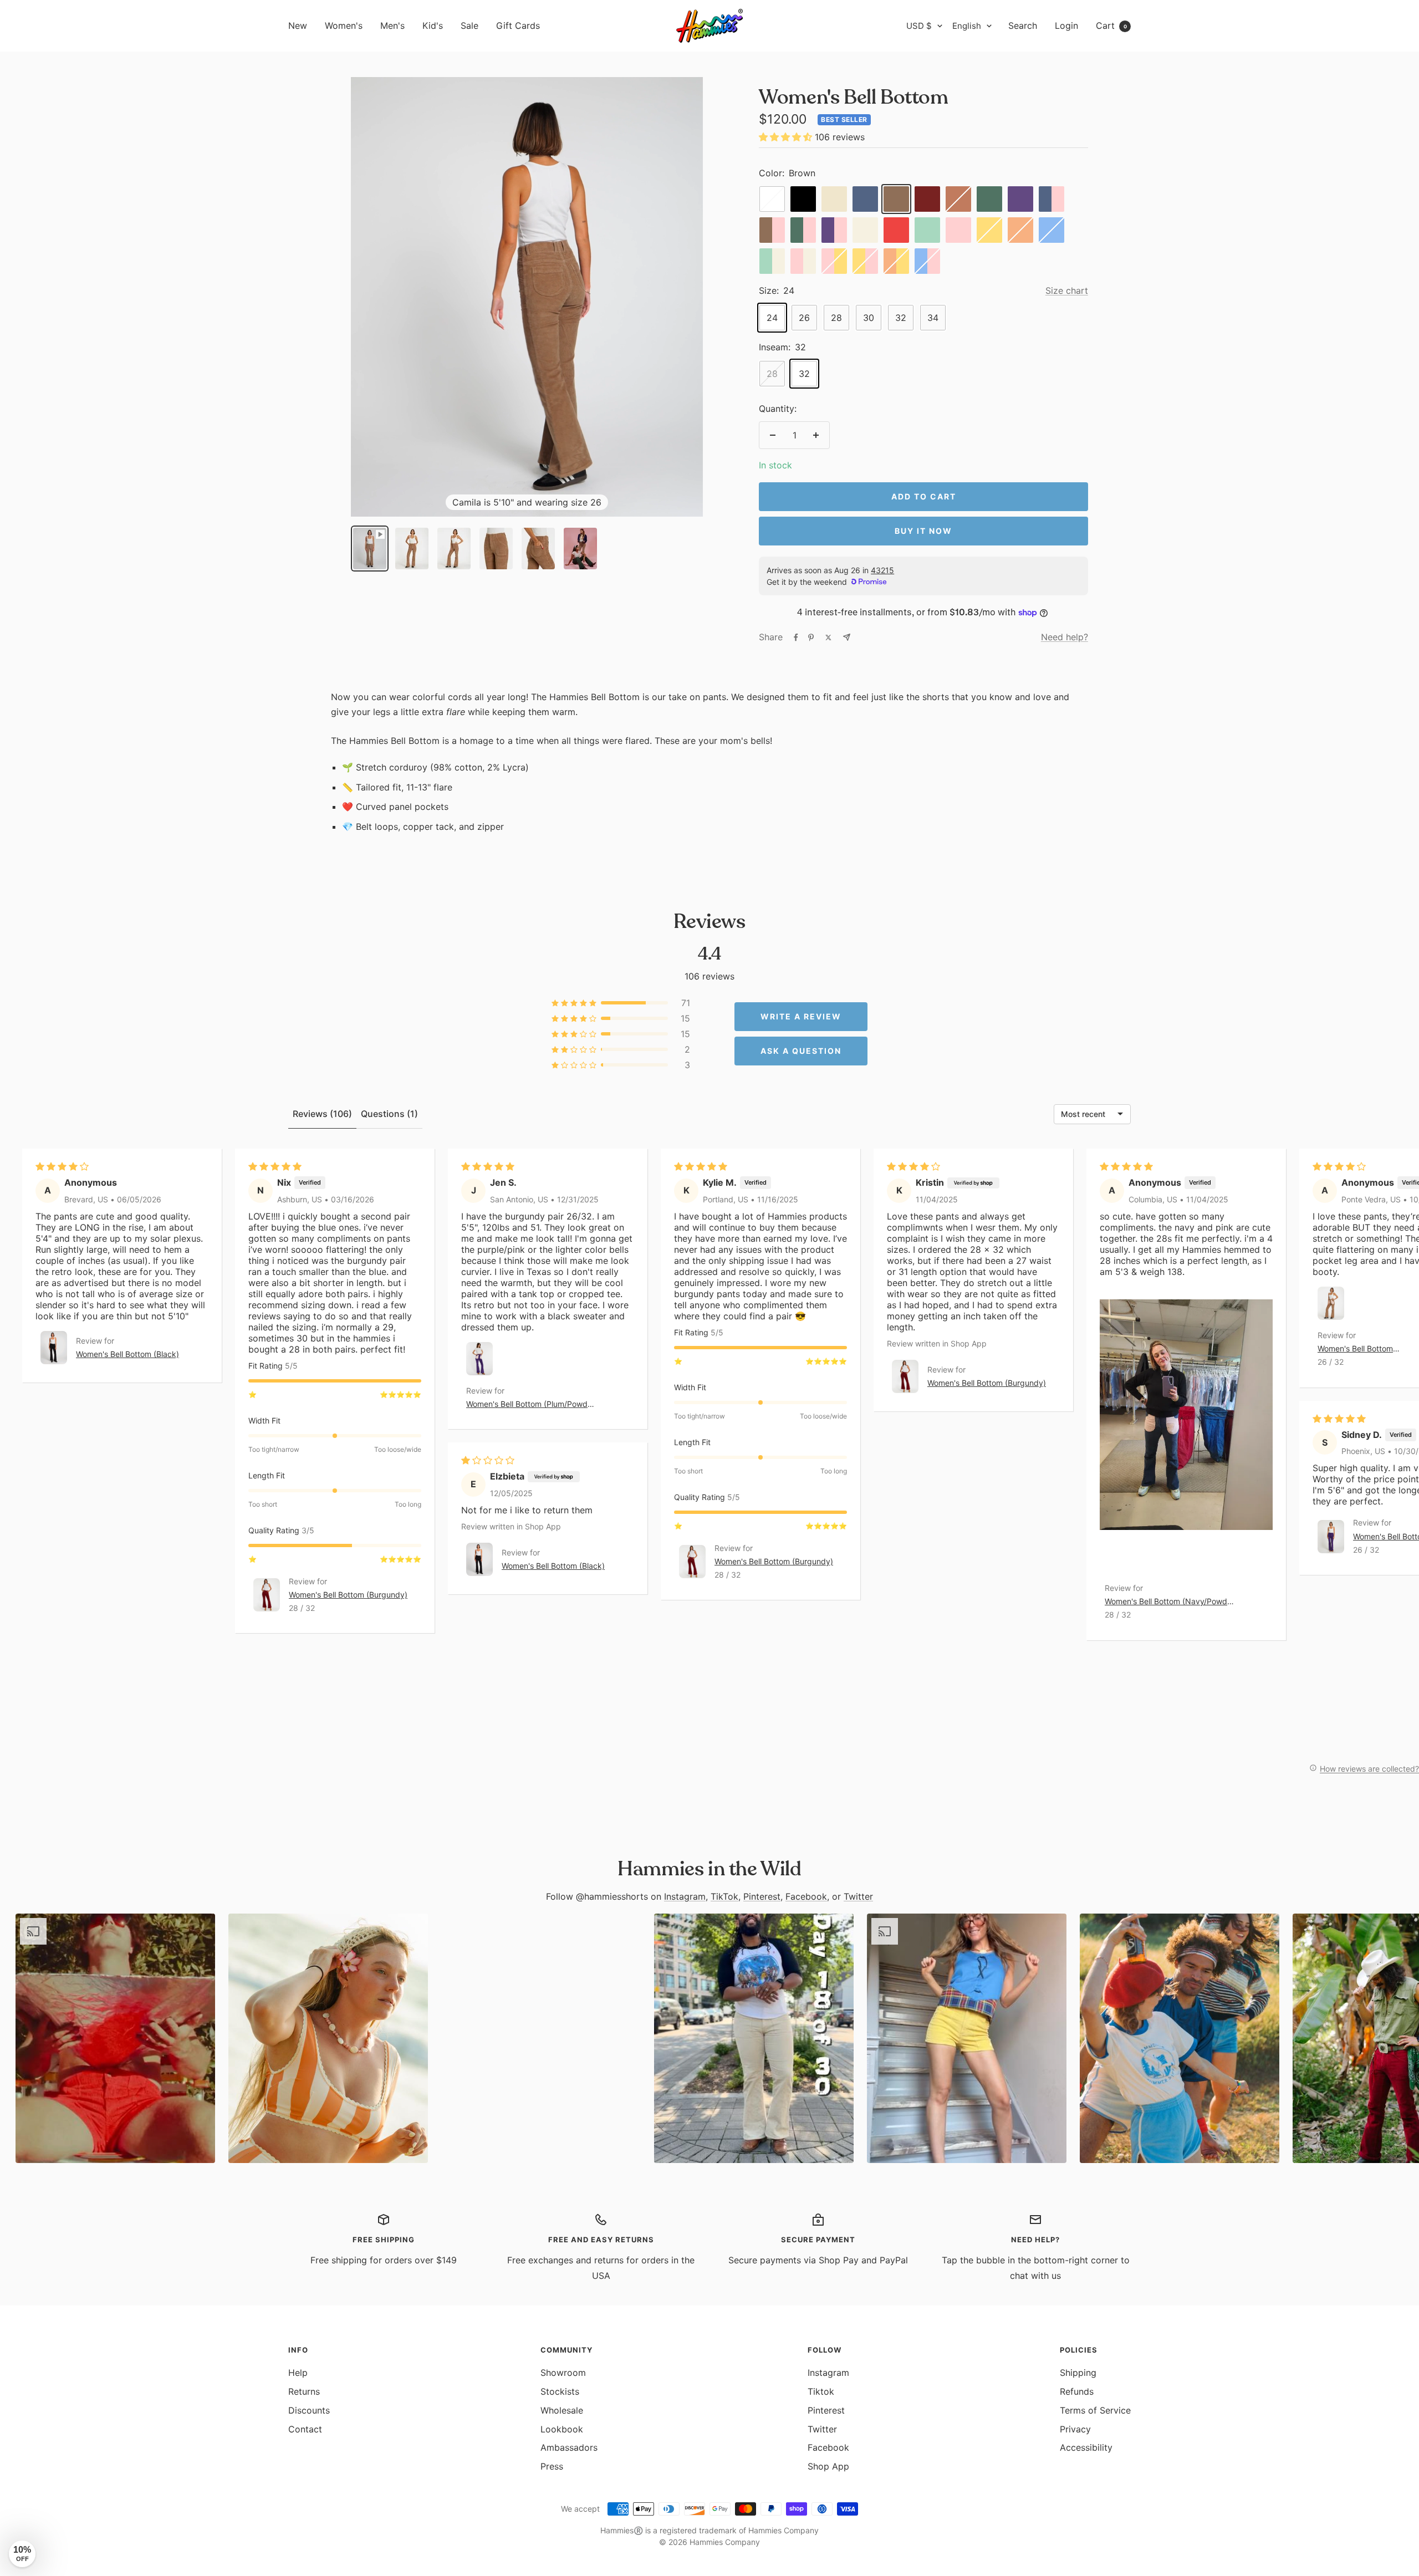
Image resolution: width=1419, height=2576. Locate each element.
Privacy (1075, 2429)
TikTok (724, 1896)
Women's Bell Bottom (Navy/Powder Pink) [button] (1170, 1602)
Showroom (563, 2373)
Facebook (806, 1896)
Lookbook (562, 2429)
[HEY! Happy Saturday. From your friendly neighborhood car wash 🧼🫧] (115, 2038)
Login (1066, 25)
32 (901, 318)
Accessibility (1086, 2447)
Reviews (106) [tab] (322, 1114)
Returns (304, 2391)
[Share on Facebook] (796, 637)
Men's (392, 25)
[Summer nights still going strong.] (1180, 2038)
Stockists (560, 2391)
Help (298, 2373)
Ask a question (801, 1051)
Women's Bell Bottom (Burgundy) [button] (348, 1595)
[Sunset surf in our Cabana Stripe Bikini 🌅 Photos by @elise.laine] (328, 2038)
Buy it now (923, 531)
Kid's (433, 25)
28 (836, 318)
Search (1023, 25)
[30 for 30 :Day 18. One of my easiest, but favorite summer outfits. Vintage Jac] (754, 2038)
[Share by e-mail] (847, 637)
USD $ (919, 26)
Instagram (685, 1896)
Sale (469, 25)
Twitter (858, 1896)
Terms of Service (1095, 2410)
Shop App (828, 2466)
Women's (344, 25)
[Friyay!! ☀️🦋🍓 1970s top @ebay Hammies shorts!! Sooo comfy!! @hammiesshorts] (967, 2038)
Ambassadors (569, 2447)
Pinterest (762, 1896)
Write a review (801, 1016)
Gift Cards (518, 25)
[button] (787, 137)
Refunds (1077, 2391)
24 (772, 318)
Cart (1111, 25)
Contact (305, 2429)
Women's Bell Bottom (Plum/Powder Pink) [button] (530, 1405)
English (967, 26)
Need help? (1065, 637)
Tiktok (821, 2391)
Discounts (309, 2410)
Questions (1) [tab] (389, 1114)
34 (933, 318)
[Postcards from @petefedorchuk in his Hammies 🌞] (541, 2038)
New (298, 25)
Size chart (1067, 290)
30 (869, 318)
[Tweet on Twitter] (828, 637)
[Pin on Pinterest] (811, 637)
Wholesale (562, 2410)
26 (804, 318)
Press (552, 2466)
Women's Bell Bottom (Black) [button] (127, 1354)
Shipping (1078, 2373)
